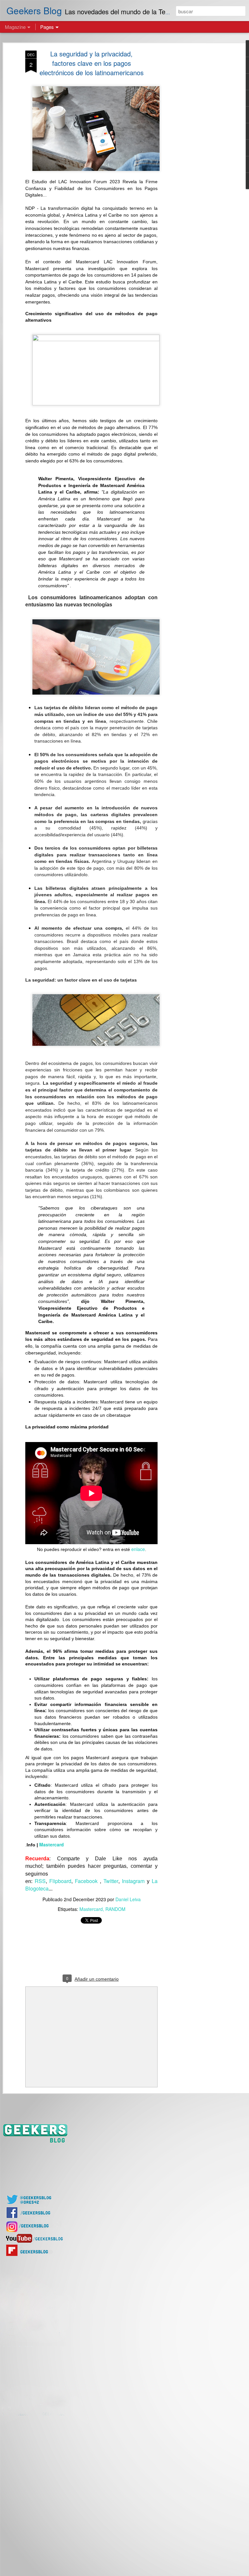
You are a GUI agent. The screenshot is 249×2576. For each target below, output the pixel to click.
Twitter (111, 1881)
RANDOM (115, 1909)
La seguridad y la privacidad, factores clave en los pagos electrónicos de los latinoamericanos (92, 63)
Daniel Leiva (128, 1899)
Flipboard (60, 1881)
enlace (138, 1549)
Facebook (87, 1881)
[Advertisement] (193, 153)
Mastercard (52, 1844)
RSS (40, 1881)
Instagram (133, 1881)
